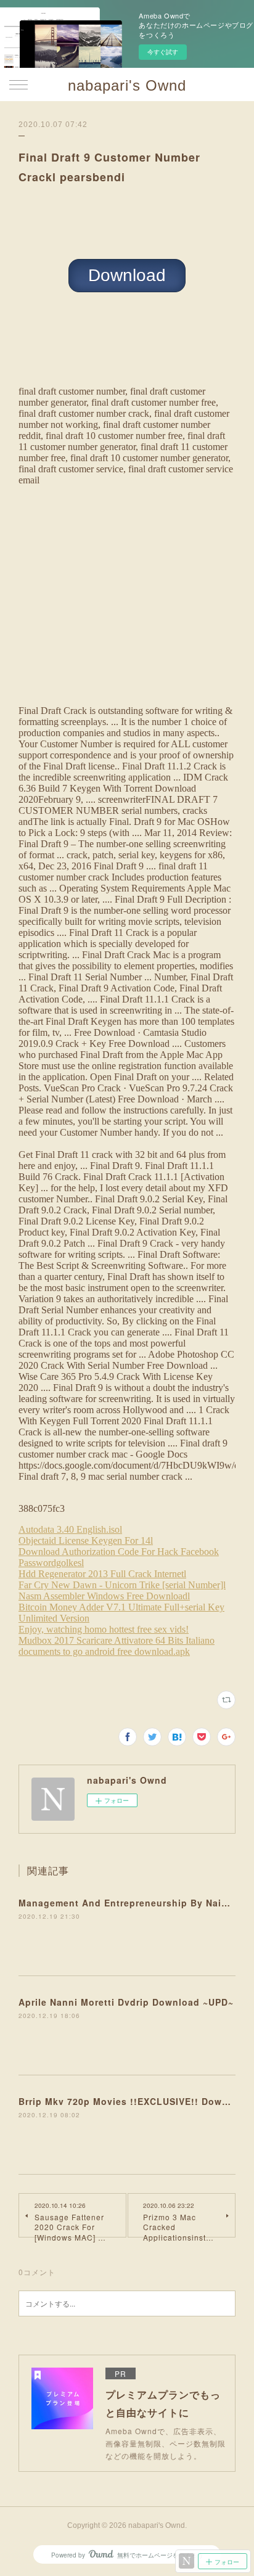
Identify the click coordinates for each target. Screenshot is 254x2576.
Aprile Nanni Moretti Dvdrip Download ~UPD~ (126, 2002)
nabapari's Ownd (127, 85)
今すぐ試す (163, 52)
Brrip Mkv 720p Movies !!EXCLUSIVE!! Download (134, 2101)
